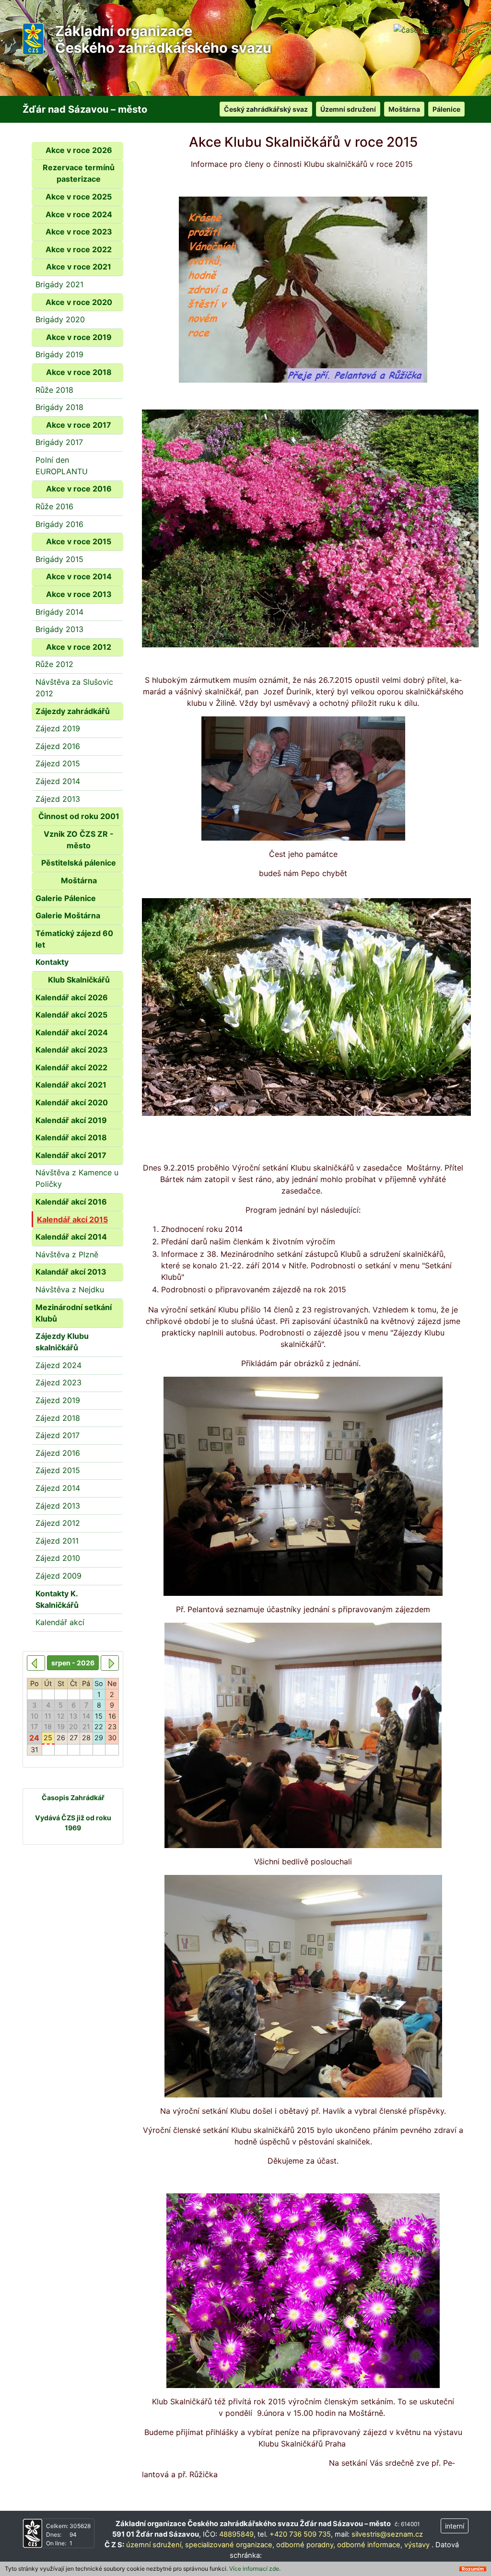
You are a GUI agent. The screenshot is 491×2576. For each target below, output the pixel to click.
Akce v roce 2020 (79, 302)
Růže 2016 (54, 506)
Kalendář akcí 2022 (71, 1067)
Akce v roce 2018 (79, 372)
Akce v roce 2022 (79, 249)
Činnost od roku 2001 (79, 816)
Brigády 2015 (59, 559)
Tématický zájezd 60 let (74, 939)
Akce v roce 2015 (79, 541)
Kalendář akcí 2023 (72, 1050)
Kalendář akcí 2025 (71, 1015)
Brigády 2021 (59, 284)
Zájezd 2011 (57, 1541)
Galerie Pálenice (66, 898)
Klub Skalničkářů (79, 980)
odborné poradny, (306, 2545)
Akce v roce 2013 (79, 594)
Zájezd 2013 (58, 799)
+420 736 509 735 (300, 2534)
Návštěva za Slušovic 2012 (74, 688)
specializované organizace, (230, 2545)
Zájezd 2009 (58, 1576)
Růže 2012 (54, 664)
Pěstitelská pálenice (79, 863)
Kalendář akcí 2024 (72, 1032)
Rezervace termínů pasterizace (79, 173)
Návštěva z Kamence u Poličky (77, 1178)
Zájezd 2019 (58, 728)
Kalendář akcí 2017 (71, 1155)
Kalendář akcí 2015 (72, 1219)
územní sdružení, (155, 2545)
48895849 (236, 2534)
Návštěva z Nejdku (70, 1289)
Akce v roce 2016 (79, 489)
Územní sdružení (348, 109)
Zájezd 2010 (58, 1558)
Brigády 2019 (59, 354)
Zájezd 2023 (58, 1382)
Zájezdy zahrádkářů (73, 711)
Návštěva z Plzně (67, 1254)
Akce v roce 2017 (79, 425)
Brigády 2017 (59, 442)
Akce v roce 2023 (79, 232)
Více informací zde (254, 2569)
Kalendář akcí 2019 (71, 1120)
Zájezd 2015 (58, 763)
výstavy (417, 2545)
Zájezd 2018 (58, 1418)
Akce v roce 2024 (79, 214)
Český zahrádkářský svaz (266, 109)
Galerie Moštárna (68, 915)
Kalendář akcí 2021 (71, 1085)
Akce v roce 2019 (79, 337)
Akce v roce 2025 (79, 197)
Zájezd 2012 (58, 1523)
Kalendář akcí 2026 (72, 997)
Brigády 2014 (59, 612)
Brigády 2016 (59, 524)
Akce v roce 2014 (79, 576)
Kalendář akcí (60, 1622)
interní (455, 2526)
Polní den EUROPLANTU (62, 466)
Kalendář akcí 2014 (71, 1237)
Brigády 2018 (59, 407)
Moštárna (404, 109)
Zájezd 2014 (58, 781)
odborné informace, (370, 2545)
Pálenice (446, 109)
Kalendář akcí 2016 (71, 1202)
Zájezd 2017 (58, 1435)
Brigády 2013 (59, 629)
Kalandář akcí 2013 (71, 1272)
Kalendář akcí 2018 (71, 1137)
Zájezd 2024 (58, 1365)
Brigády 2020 (60, 319)
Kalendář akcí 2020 (72, 1102)
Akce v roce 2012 (79, 647)
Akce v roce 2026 (79, 150)
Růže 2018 (54, 390)
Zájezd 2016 (58, 746)
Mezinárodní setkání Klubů (74, 1313)
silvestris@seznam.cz (387, 2534)
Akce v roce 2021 (79, 267)
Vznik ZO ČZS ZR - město (79, 840)
